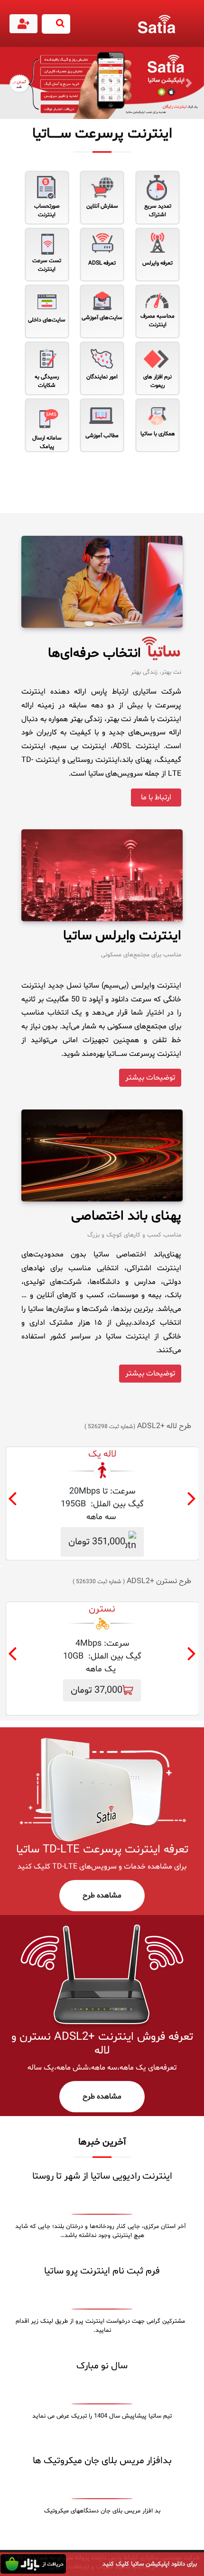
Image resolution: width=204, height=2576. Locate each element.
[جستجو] (56, 24)
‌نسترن (102, 1609)
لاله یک (102, 1454)
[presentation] (12, 1501)
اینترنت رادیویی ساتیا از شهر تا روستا (102, 2176)
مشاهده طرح (102, 1896)
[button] (15, 83)
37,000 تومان (97, 1690)
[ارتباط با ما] (156, 809)
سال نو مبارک (102, 2366)
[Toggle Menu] (195, 29)
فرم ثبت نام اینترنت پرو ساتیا (102, 2271)
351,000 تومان (97, 1542)
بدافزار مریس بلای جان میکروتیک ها (102, 2461)
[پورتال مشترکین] (23, 24)
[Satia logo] (159, 24)
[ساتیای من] (24, 26)
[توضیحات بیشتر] (150, 1089)
